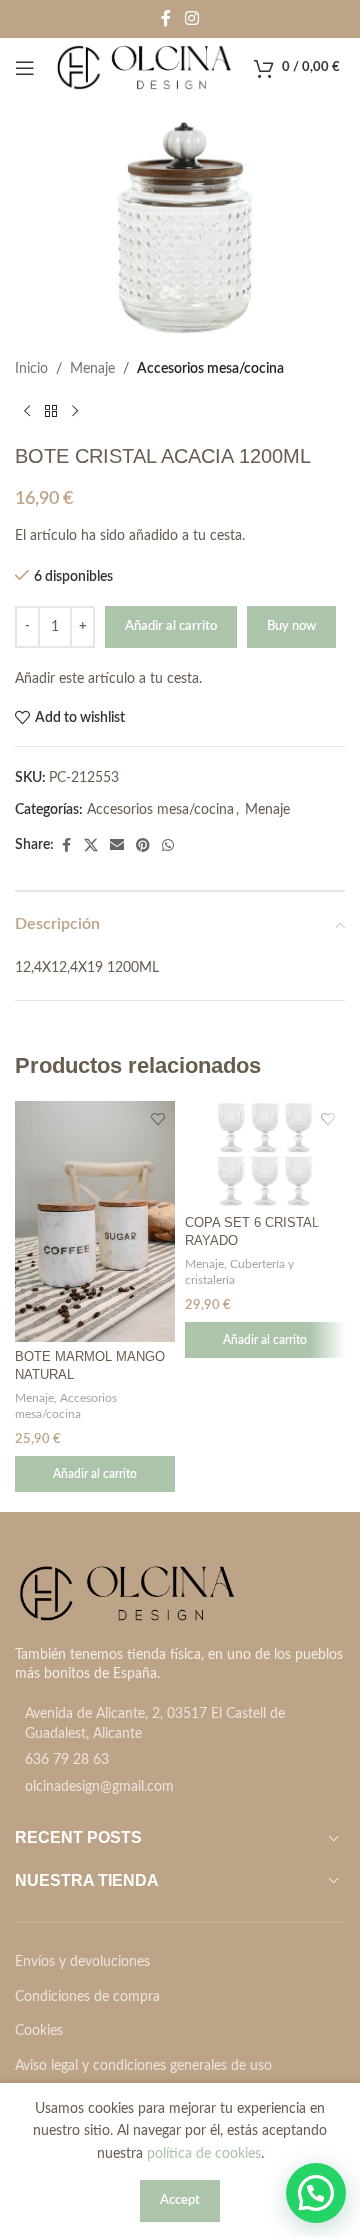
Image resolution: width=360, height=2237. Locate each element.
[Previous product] (27, 412)
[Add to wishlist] (157, 1118)
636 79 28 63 (67, 1760)
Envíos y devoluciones (82, 1962)
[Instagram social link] (191, 18)
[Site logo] (144, 68)
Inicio (31, 369)
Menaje (92, 369)
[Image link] (127, 1593)
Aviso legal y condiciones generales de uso (143, 2066)
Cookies (39, 2031)
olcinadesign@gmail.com (99, 1787)
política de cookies (204, 2154)
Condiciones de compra (87, 1997)
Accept (180, 2200)
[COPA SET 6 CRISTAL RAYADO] (265, 1154)
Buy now (291, 626)
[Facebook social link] (166, 18)
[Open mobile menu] (25, 68)
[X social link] (91, 846)
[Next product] (75, 412)
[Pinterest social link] (143, 846)
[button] (95, 1474)
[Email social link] (117, 846)
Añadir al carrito (171, 626)
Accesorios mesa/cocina (210, 369)
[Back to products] (51, 412)
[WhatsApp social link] (168, 846)
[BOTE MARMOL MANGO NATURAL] (95, 1221)
